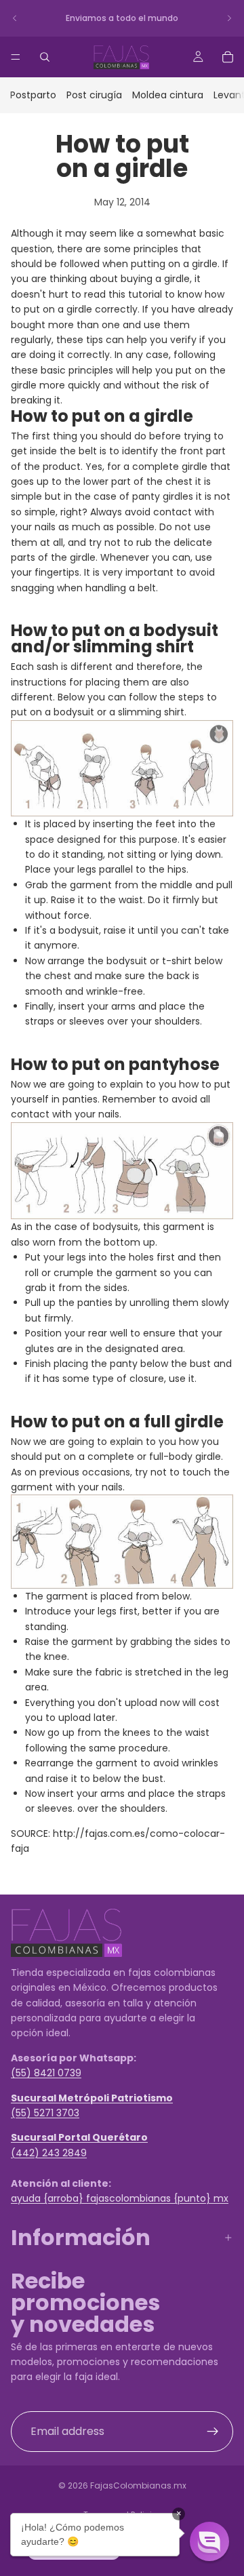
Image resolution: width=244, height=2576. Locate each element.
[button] (209, 2541)
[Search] (45, 57)
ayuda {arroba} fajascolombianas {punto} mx (120, 2198)
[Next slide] (229, 18)
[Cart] (228, 57)
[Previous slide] (15, 18)
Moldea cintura (168, 95)
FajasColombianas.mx (138, 2485)
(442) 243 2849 (49, 2152)
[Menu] (16, 57)
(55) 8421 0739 (46, 2073)
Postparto (33, 95)
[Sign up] (213, 2431)
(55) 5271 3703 (45, 2112)
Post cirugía (94, 95)
